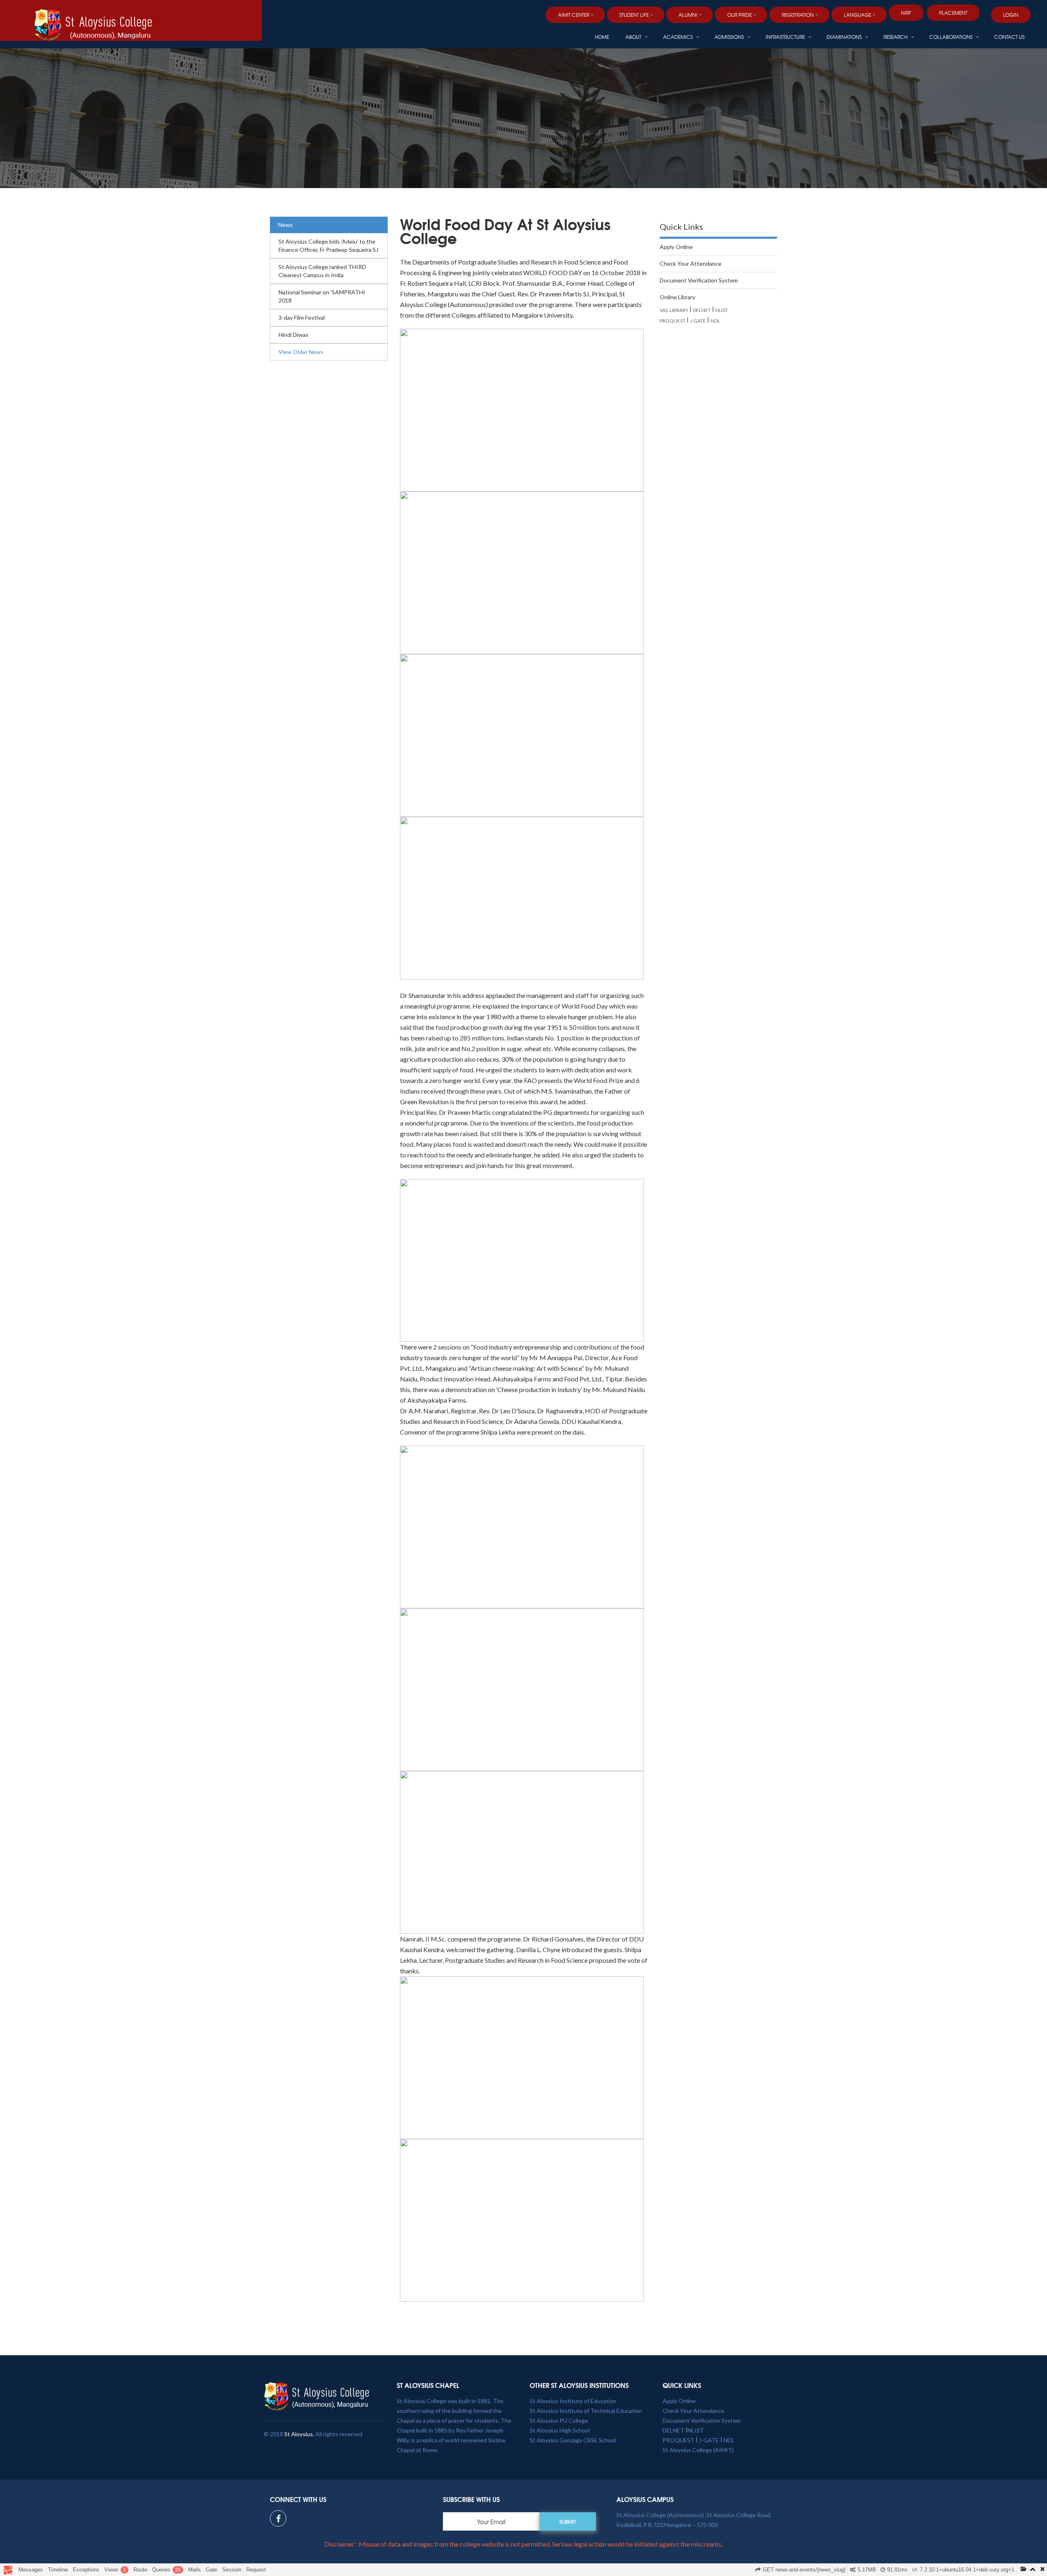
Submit (568, 2522)
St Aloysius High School (560, 2430)
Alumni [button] (688, 15)
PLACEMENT (953, 13)
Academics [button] (679, 37)
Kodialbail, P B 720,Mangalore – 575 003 (667, 2525)
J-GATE (698, 321)
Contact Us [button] (1009, 37)
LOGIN (1011, 15)
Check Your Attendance (691, 263)
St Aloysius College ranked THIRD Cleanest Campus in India (322, 271)
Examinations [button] (845, 37)
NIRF (906, 13)
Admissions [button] (730, 37)
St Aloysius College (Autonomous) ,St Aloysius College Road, (694, 2515)
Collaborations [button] (952, 37)
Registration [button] (798, 15)
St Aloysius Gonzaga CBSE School (573, 2440)
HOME (602, 37)
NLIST (722, 310)
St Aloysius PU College (559, 2420)
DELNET (702, 310)
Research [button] (896, 37)
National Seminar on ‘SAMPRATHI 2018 (322, 296)
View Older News (301, 352)
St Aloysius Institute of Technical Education (586, 2411)
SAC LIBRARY (674, 310)
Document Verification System (699, 280)
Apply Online (676, 247)
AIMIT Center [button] (574, 15)
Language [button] (857, 15)
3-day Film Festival (302, 317)
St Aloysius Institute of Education (573, 2401)
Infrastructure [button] (786, 37)
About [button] (634, 37)
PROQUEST (673, 321)
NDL (715, 321)
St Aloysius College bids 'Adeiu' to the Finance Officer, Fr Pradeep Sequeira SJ (328, 245)
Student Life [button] (634, 15)
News (285, 225)
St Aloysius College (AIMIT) (698, 2450)
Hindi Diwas (293, 335)
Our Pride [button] (739, 15)
